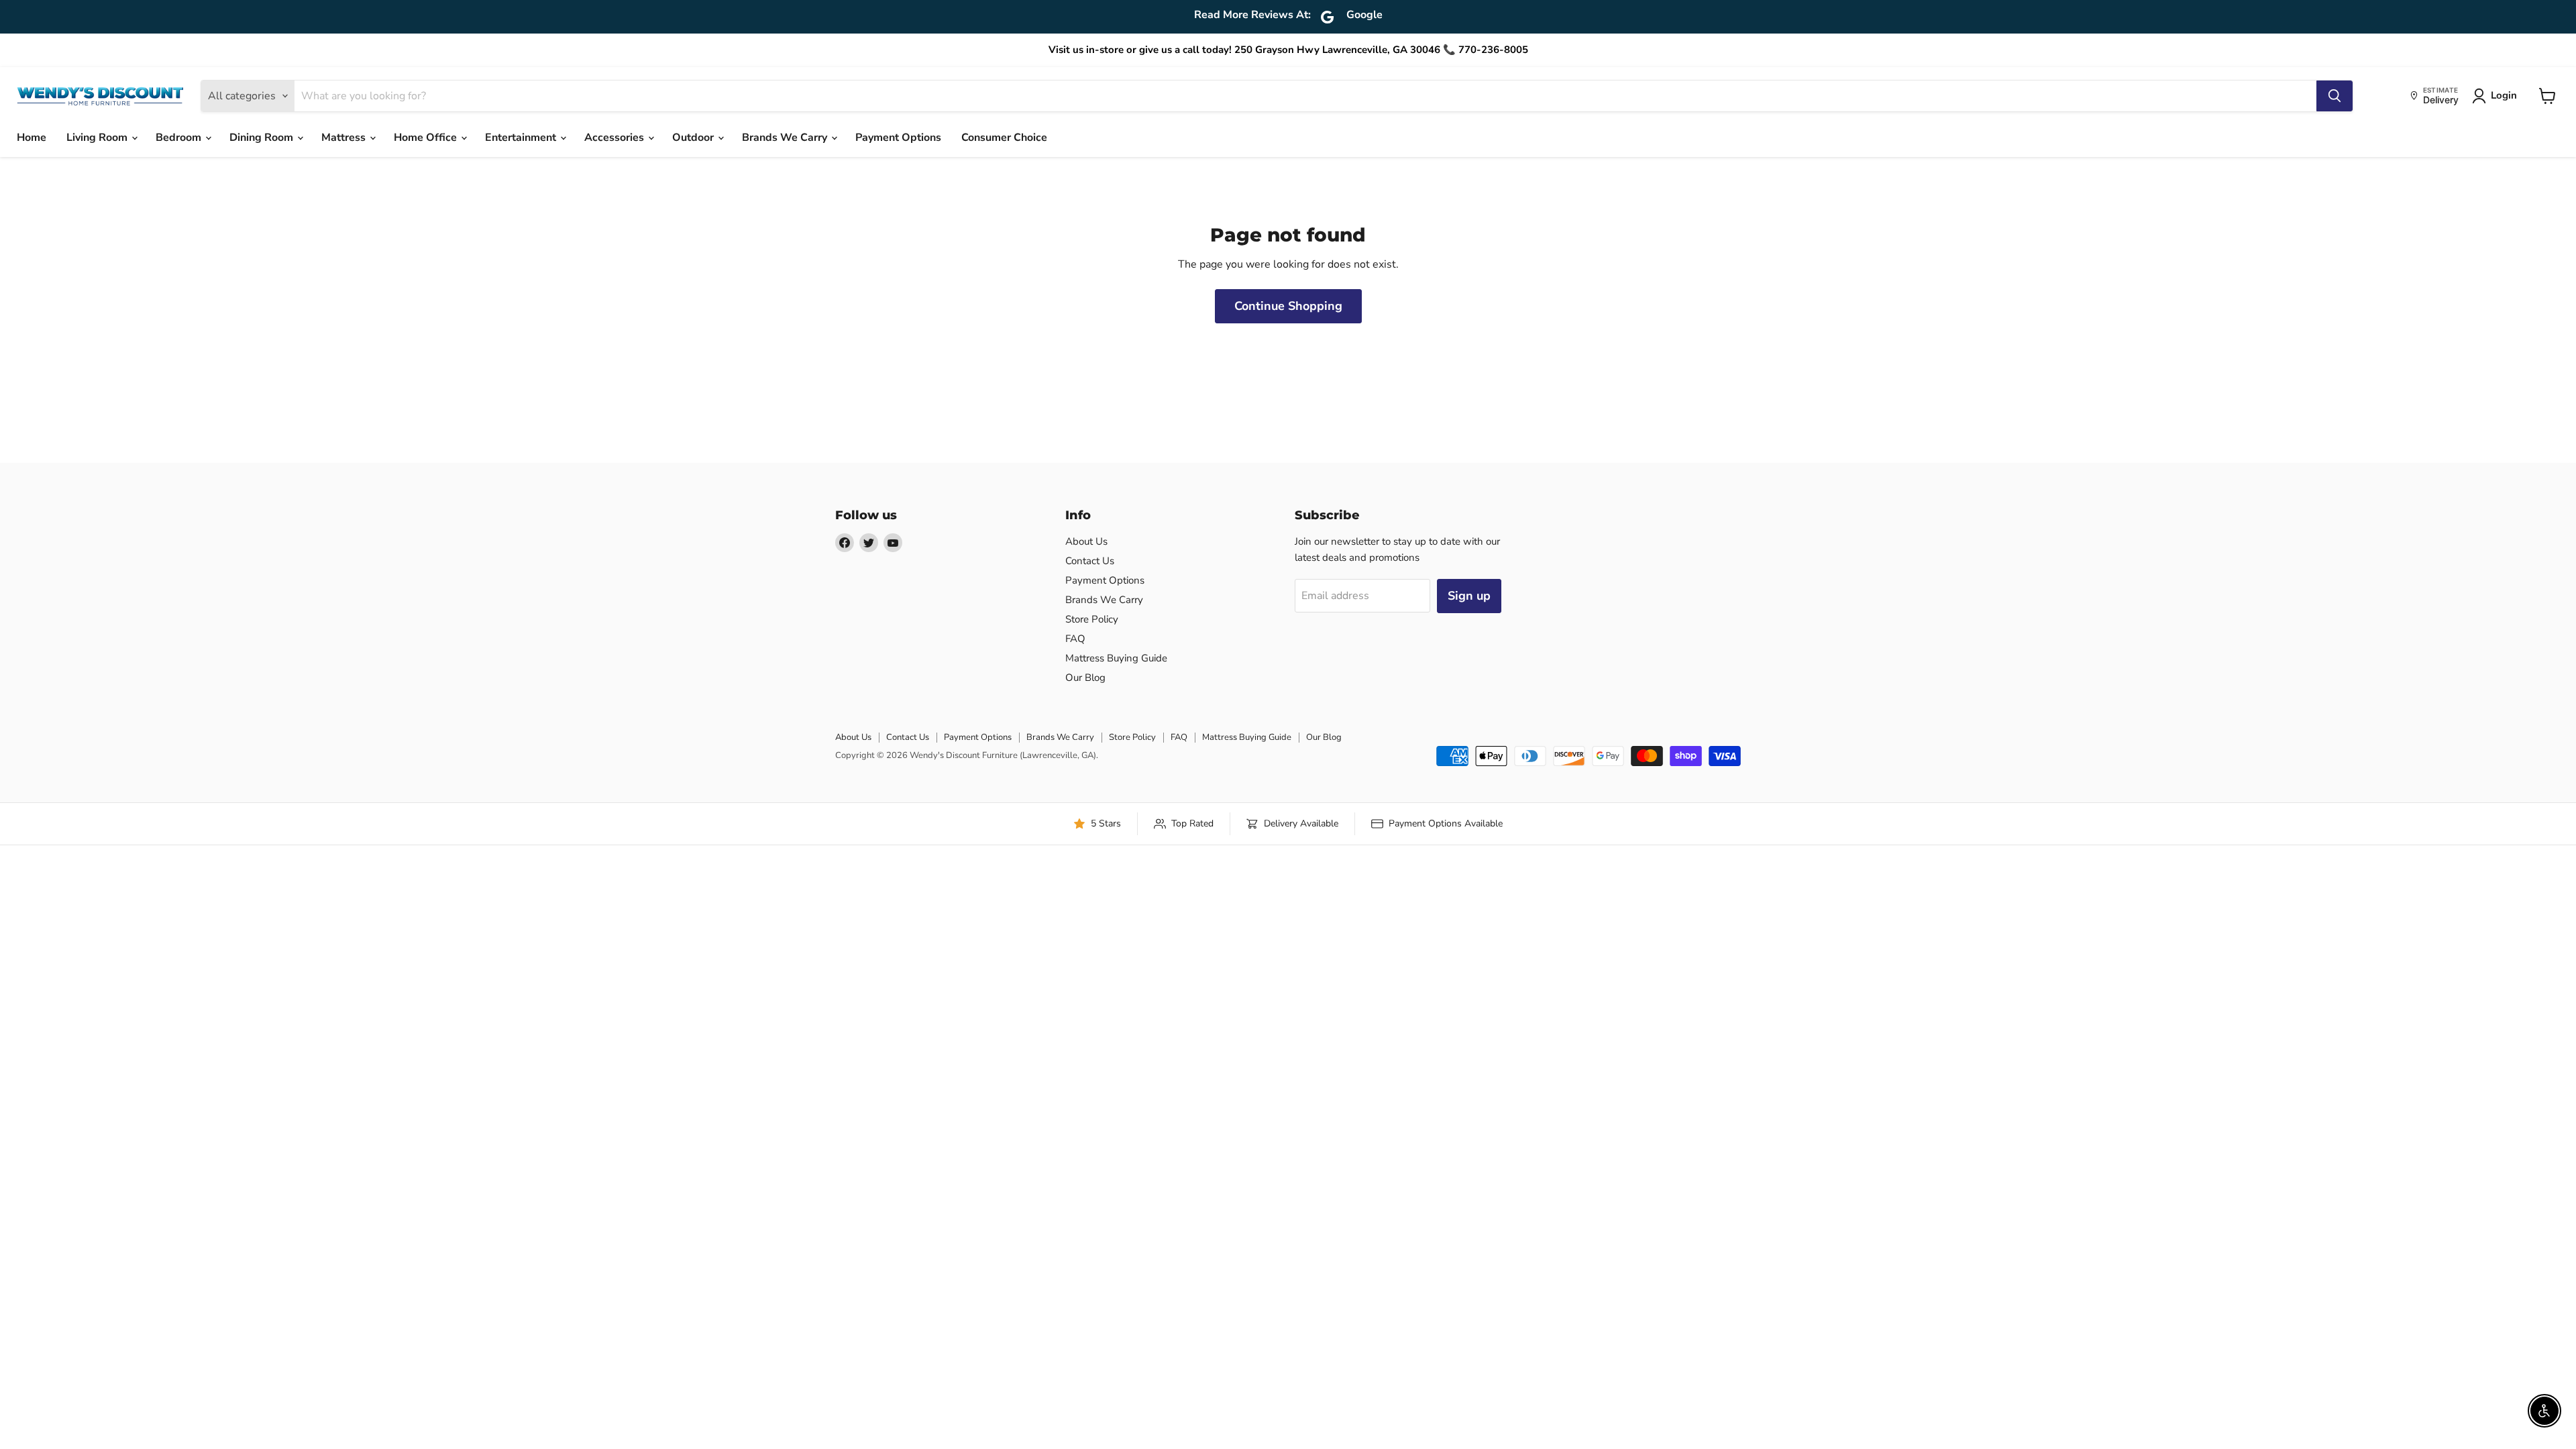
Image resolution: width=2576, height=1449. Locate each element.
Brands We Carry (786, 138)
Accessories (615, 138)
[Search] (2334, 96)
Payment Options (898, 138)
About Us (1086, 541)
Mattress (345, 138)
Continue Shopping (1288, 306)
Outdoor (694, 138)
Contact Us (1090, 561)
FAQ (1075, 639)
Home (32, 138)
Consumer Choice (1004, 138)
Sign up (1469, 596)
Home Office (427, 138)
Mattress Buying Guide (1116, 658)
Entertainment (522, 138)
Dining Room (263, 138)
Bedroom (180, 138)
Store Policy (1092, 619)
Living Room (98, 138)
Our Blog (1085, 678)
